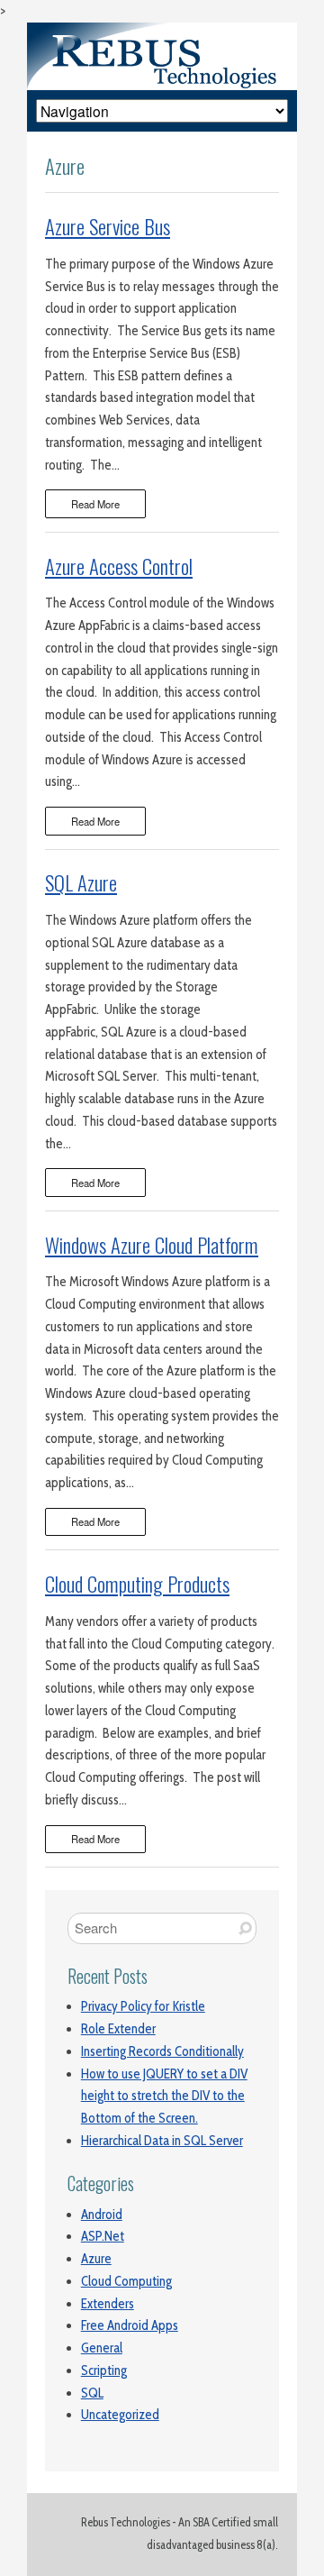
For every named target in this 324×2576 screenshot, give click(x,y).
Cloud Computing (126, 2281)
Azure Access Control (119, 566)
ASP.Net (103, 2236)
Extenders (108, 2304)
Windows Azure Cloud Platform (152, 1245)
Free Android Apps (130, 2325)
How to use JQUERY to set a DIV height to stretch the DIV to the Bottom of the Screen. (164, 2096)
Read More (95, 504)
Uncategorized (120, 2415)
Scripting (104, 2370)
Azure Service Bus (108, 226)
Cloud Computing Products (137, 1584)
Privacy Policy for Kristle (143, 2006)
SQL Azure (81, 882)
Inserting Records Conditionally (162, 2051)
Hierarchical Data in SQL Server (162, 2141)
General (102, 2348)
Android (102, 2215)
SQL (92, 2393)
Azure (96, 2259)
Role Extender (118, 2029)
